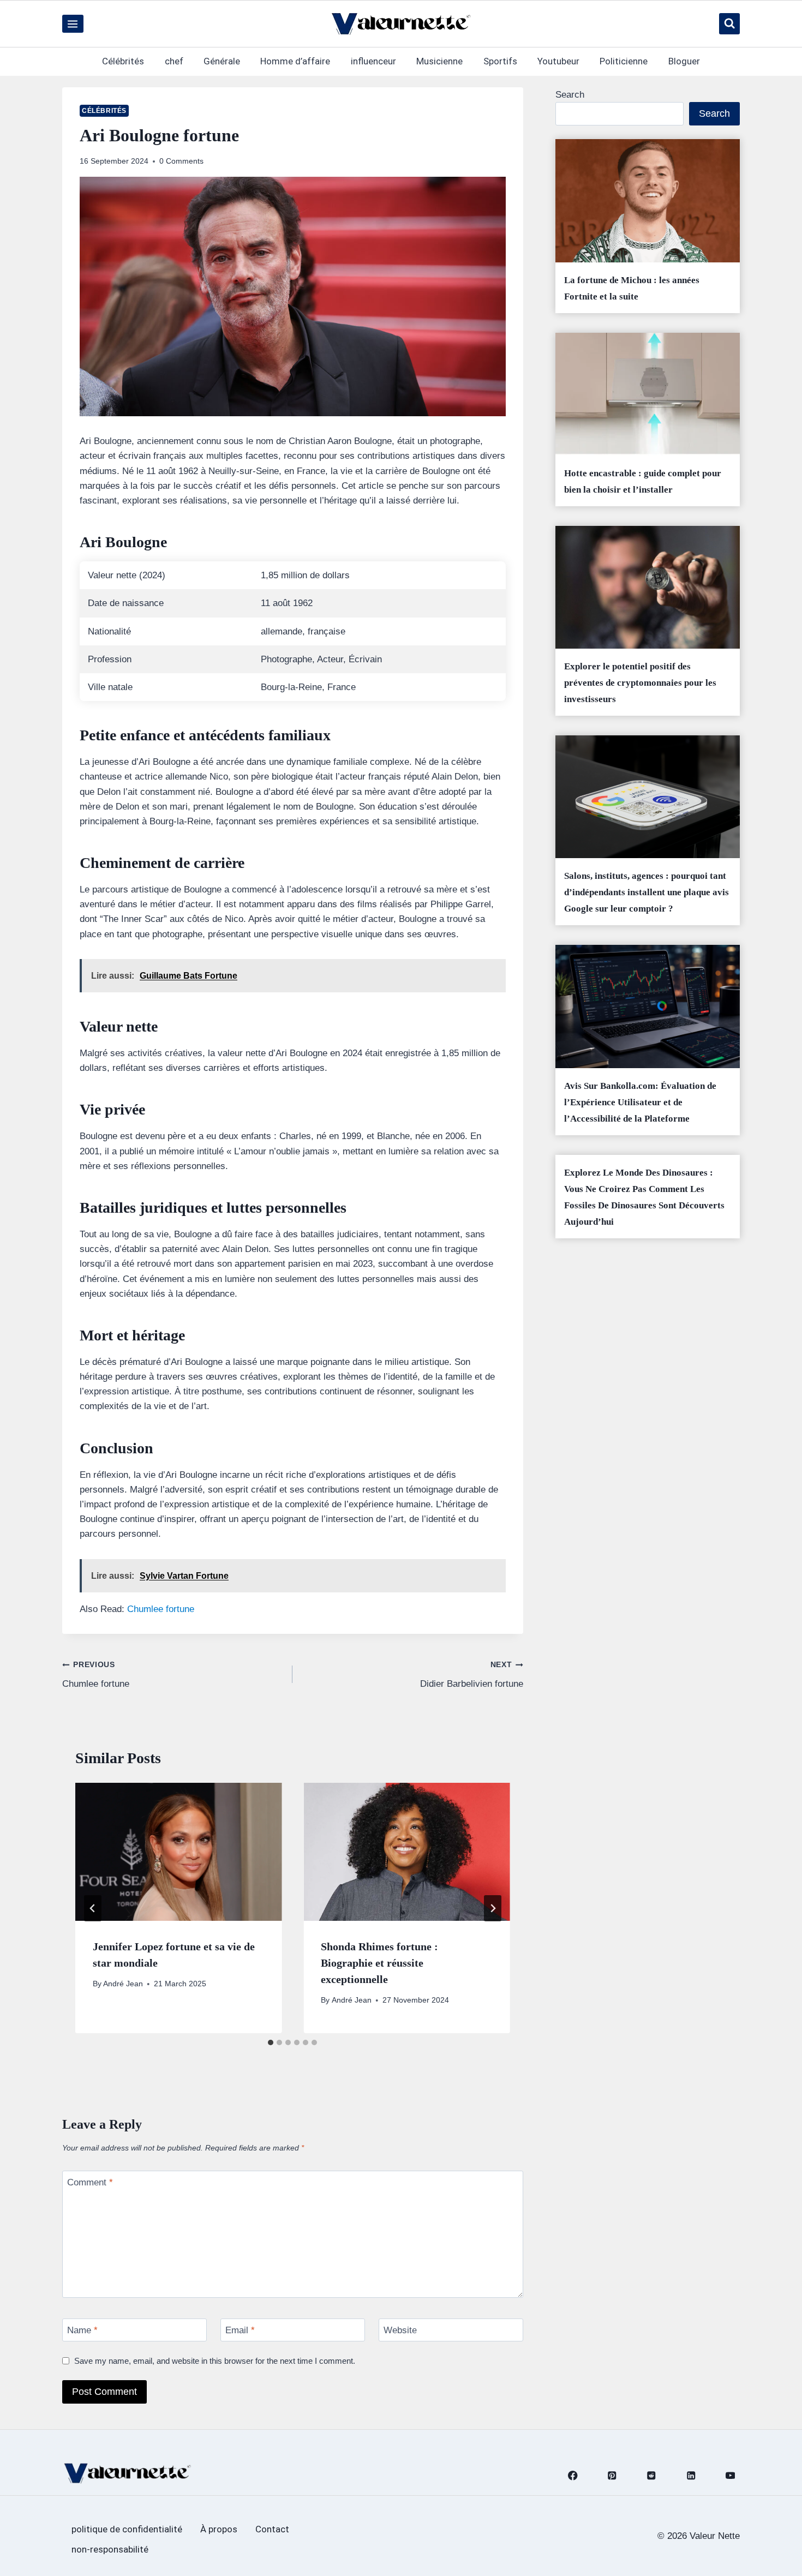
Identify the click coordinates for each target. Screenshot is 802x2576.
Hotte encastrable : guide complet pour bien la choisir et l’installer (643, 481)
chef (174, 61)
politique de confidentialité (127, 2529)
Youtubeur (558, 61)
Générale (222, 61)
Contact (272, 2529)
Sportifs (500, 61)
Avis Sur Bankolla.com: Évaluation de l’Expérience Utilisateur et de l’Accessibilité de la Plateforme (640, 1102)
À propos (219, 2529)
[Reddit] (652, 2476)
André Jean (123, 1984)
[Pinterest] (612, 2476)
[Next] (493, 1908)
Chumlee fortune (161, 1609)
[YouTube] (730, 2476)
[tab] (271, 2042)
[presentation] (178, 1852)
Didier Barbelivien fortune (471, 1675)
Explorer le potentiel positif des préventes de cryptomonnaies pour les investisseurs (640, 683)
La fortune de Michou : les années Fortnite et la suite (632, 288)
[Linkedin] (691, 2476)
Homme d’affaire (295, 61)
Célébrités (123, 61)
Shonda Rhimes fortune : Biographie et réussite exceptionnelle (379, 1963)
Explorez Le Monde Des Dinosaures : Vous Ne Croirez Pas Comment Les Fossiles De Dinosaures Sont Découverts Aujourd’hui (644, 1197)
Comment (90, 2182)
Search (570, 95)
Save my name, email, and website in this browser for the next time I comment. (215, 2361)
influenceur (373, 61)
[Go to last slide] (93, 1908)
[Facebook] (573, 2476)
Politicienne (624, 61)
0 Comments (181, 161)
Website (400, 2330)
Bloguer (684, 61)
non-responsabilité (110, 2549)
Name (82, 2330)
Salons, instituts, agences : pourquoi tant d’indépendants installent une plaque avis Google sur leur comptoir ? (647, 892)
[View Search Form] (729, 23)
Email (240, 2330)
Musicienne (439, 61)
